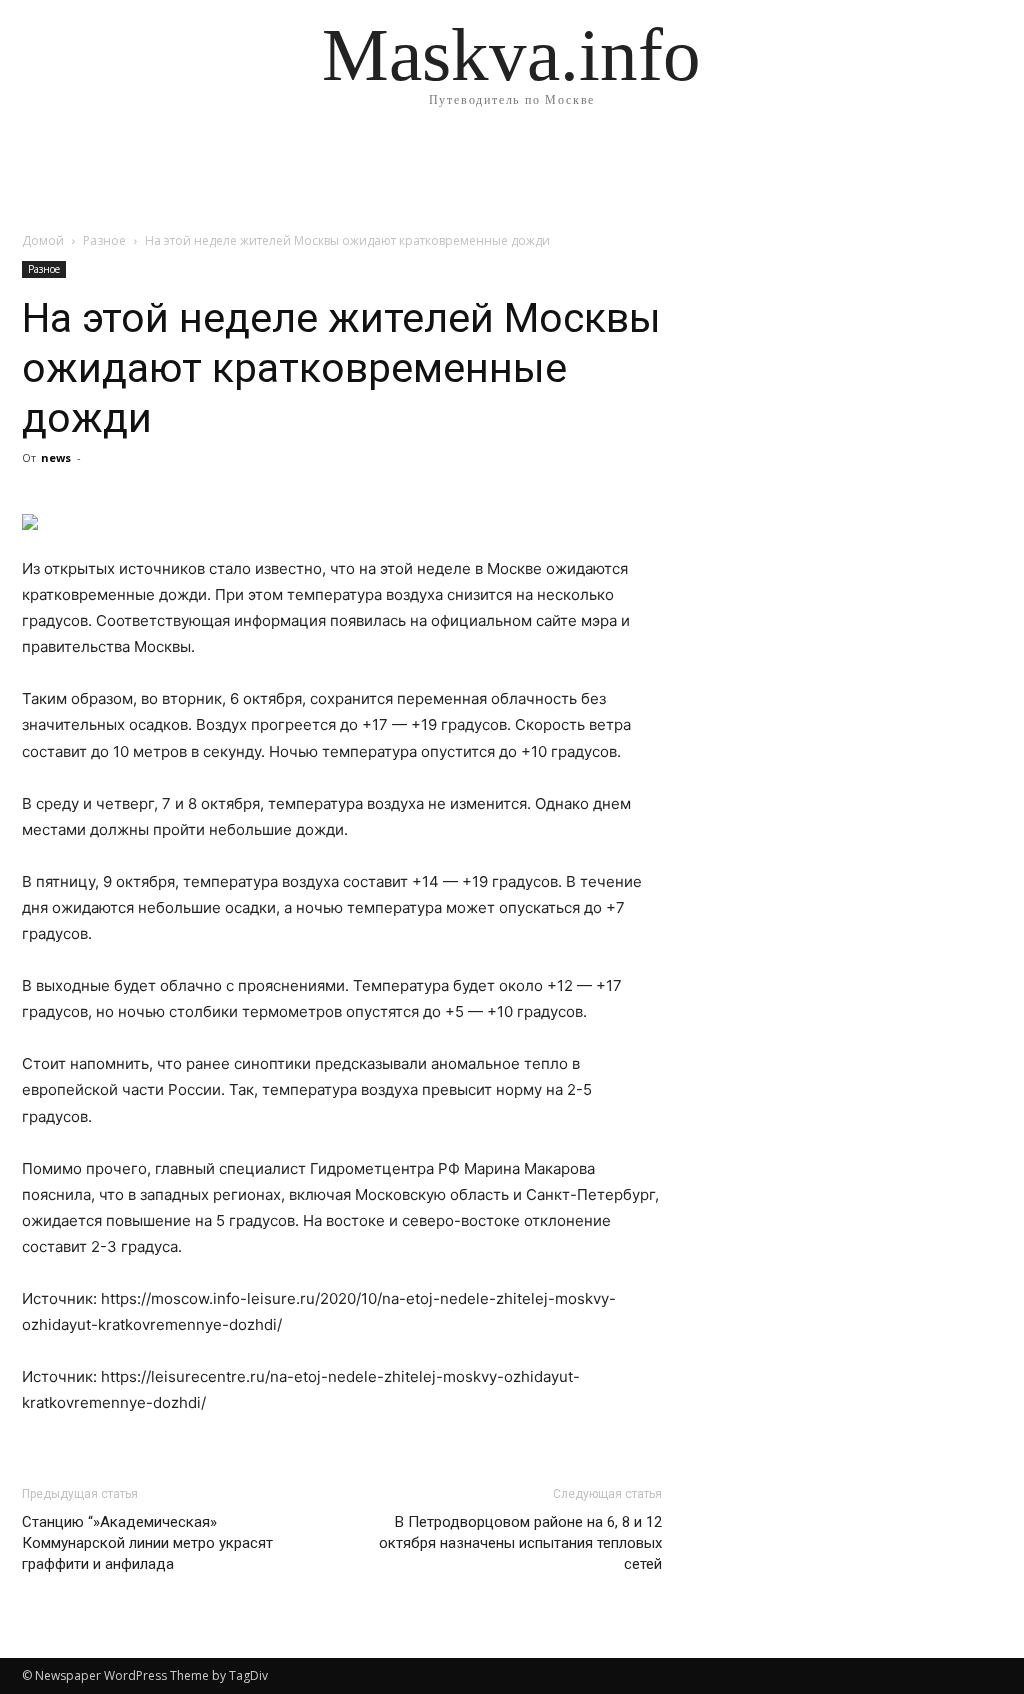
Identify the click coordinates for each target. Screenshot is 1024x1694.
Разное (104, 240)
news (56, 457)
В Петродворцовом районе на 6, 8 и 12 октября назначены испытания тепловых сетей (520, 1543)
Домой (43, 240)
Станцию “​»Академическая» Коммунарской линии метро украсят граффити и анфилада (147, 1543)
